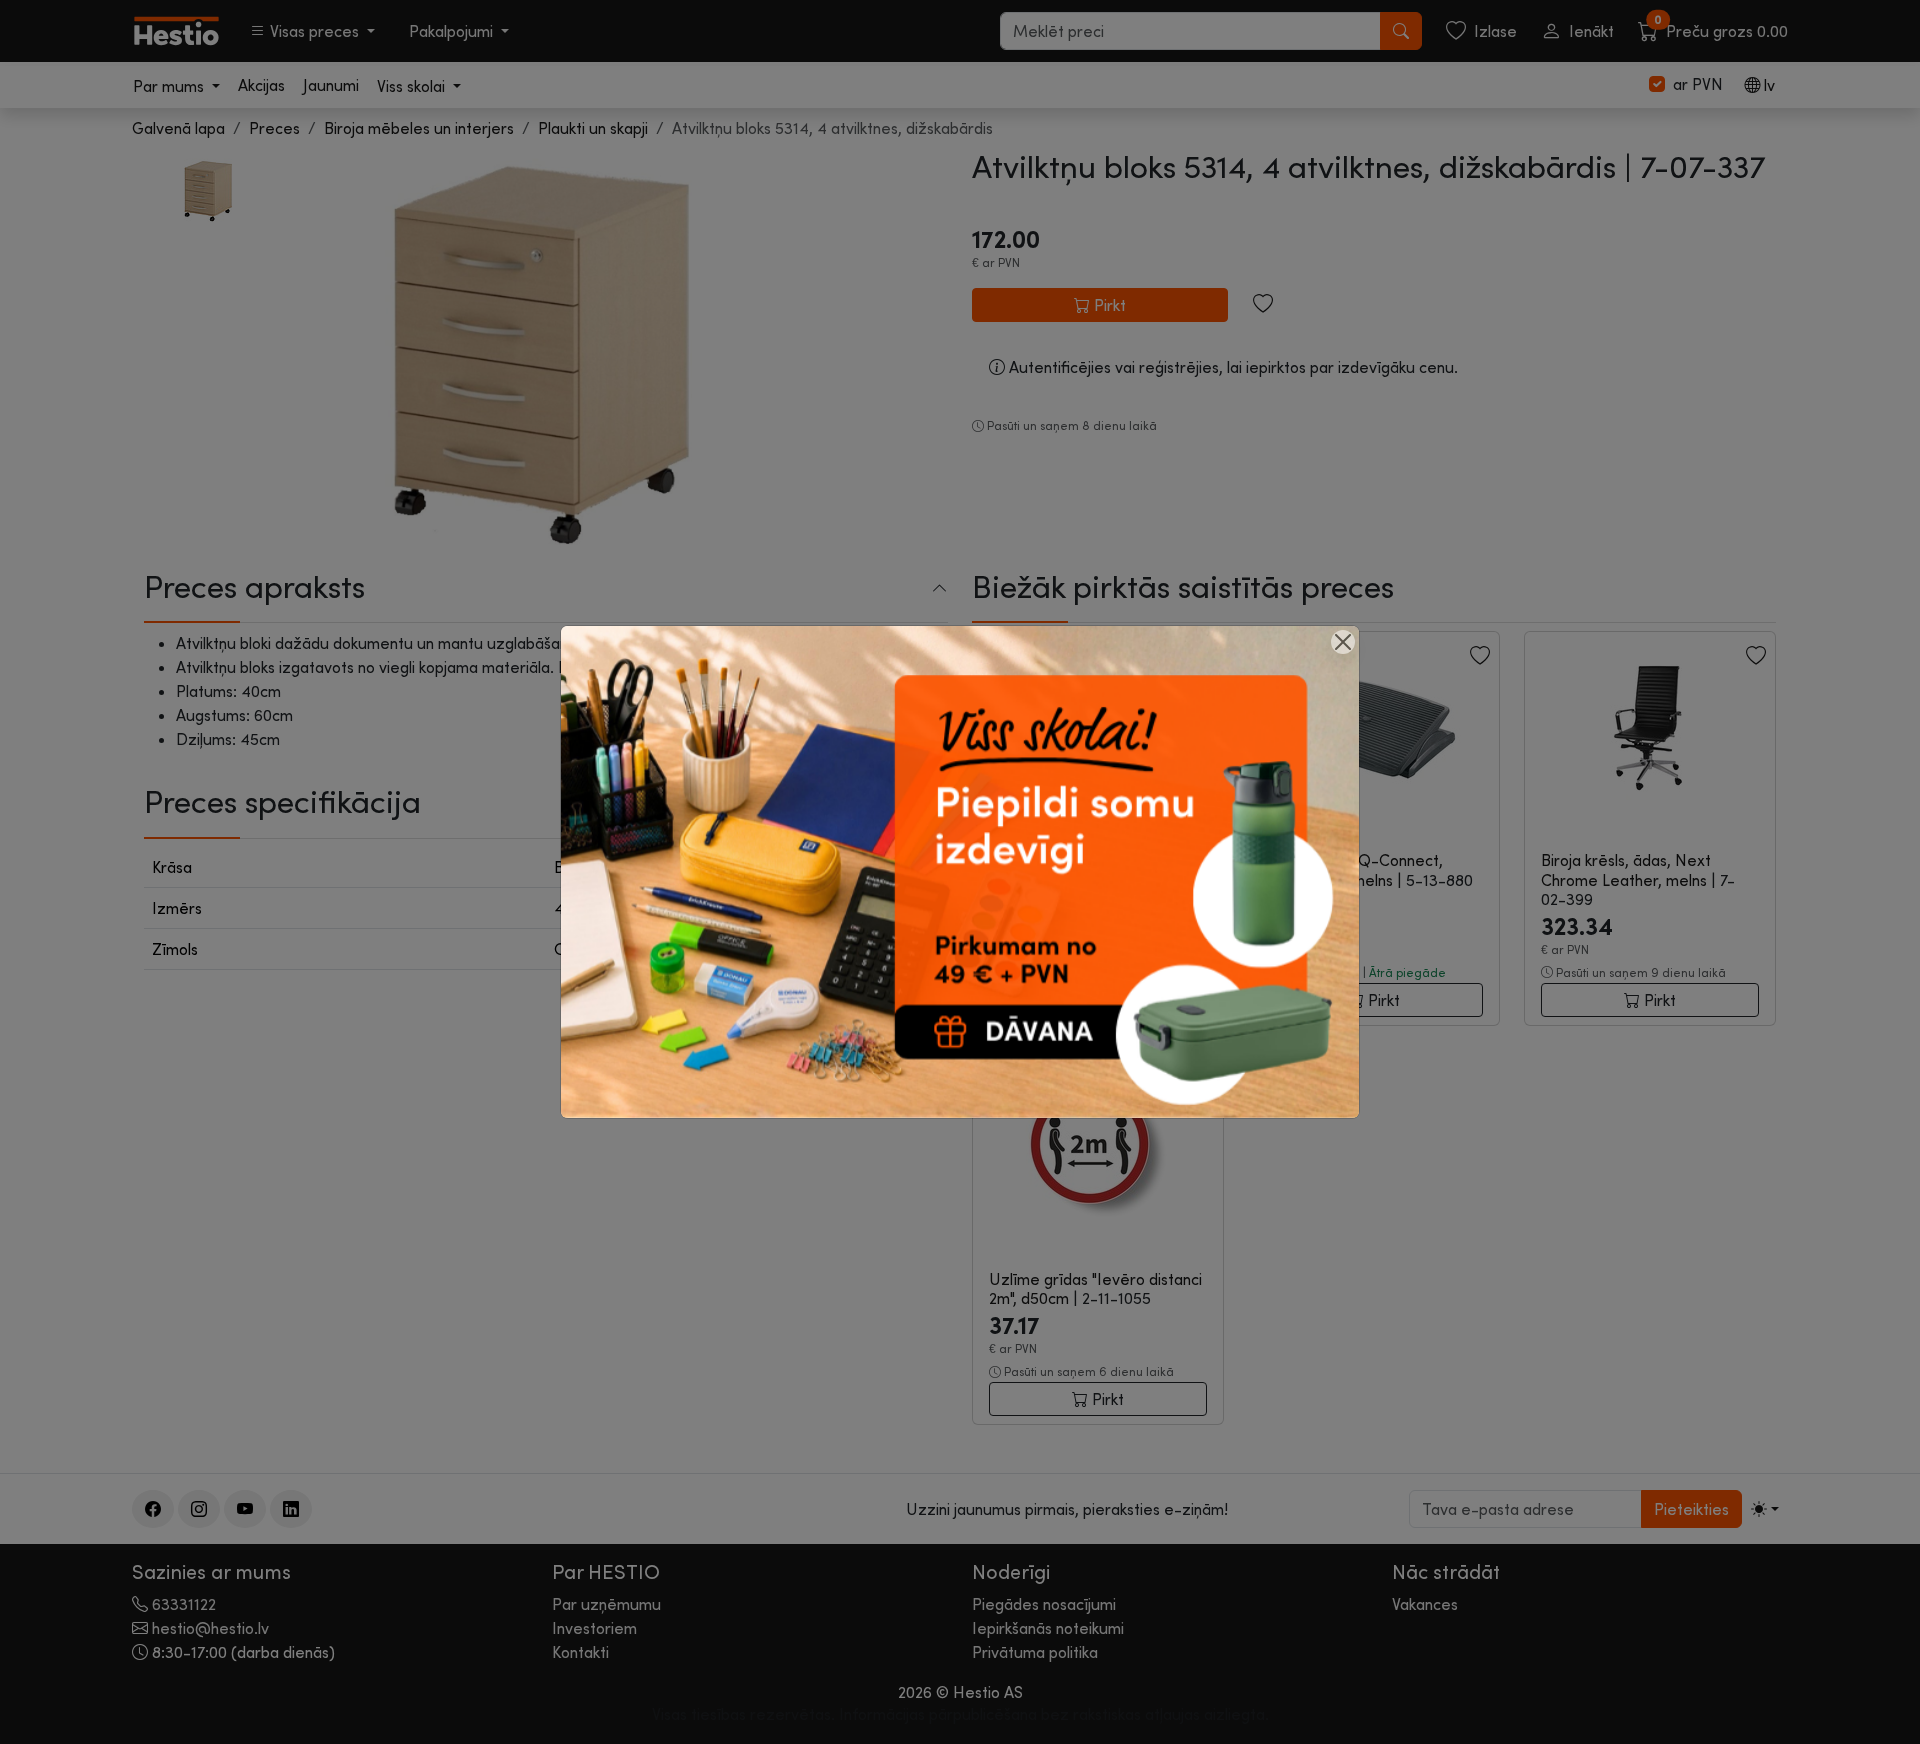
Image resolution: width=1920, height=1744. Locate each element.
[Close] (1343, 642)
